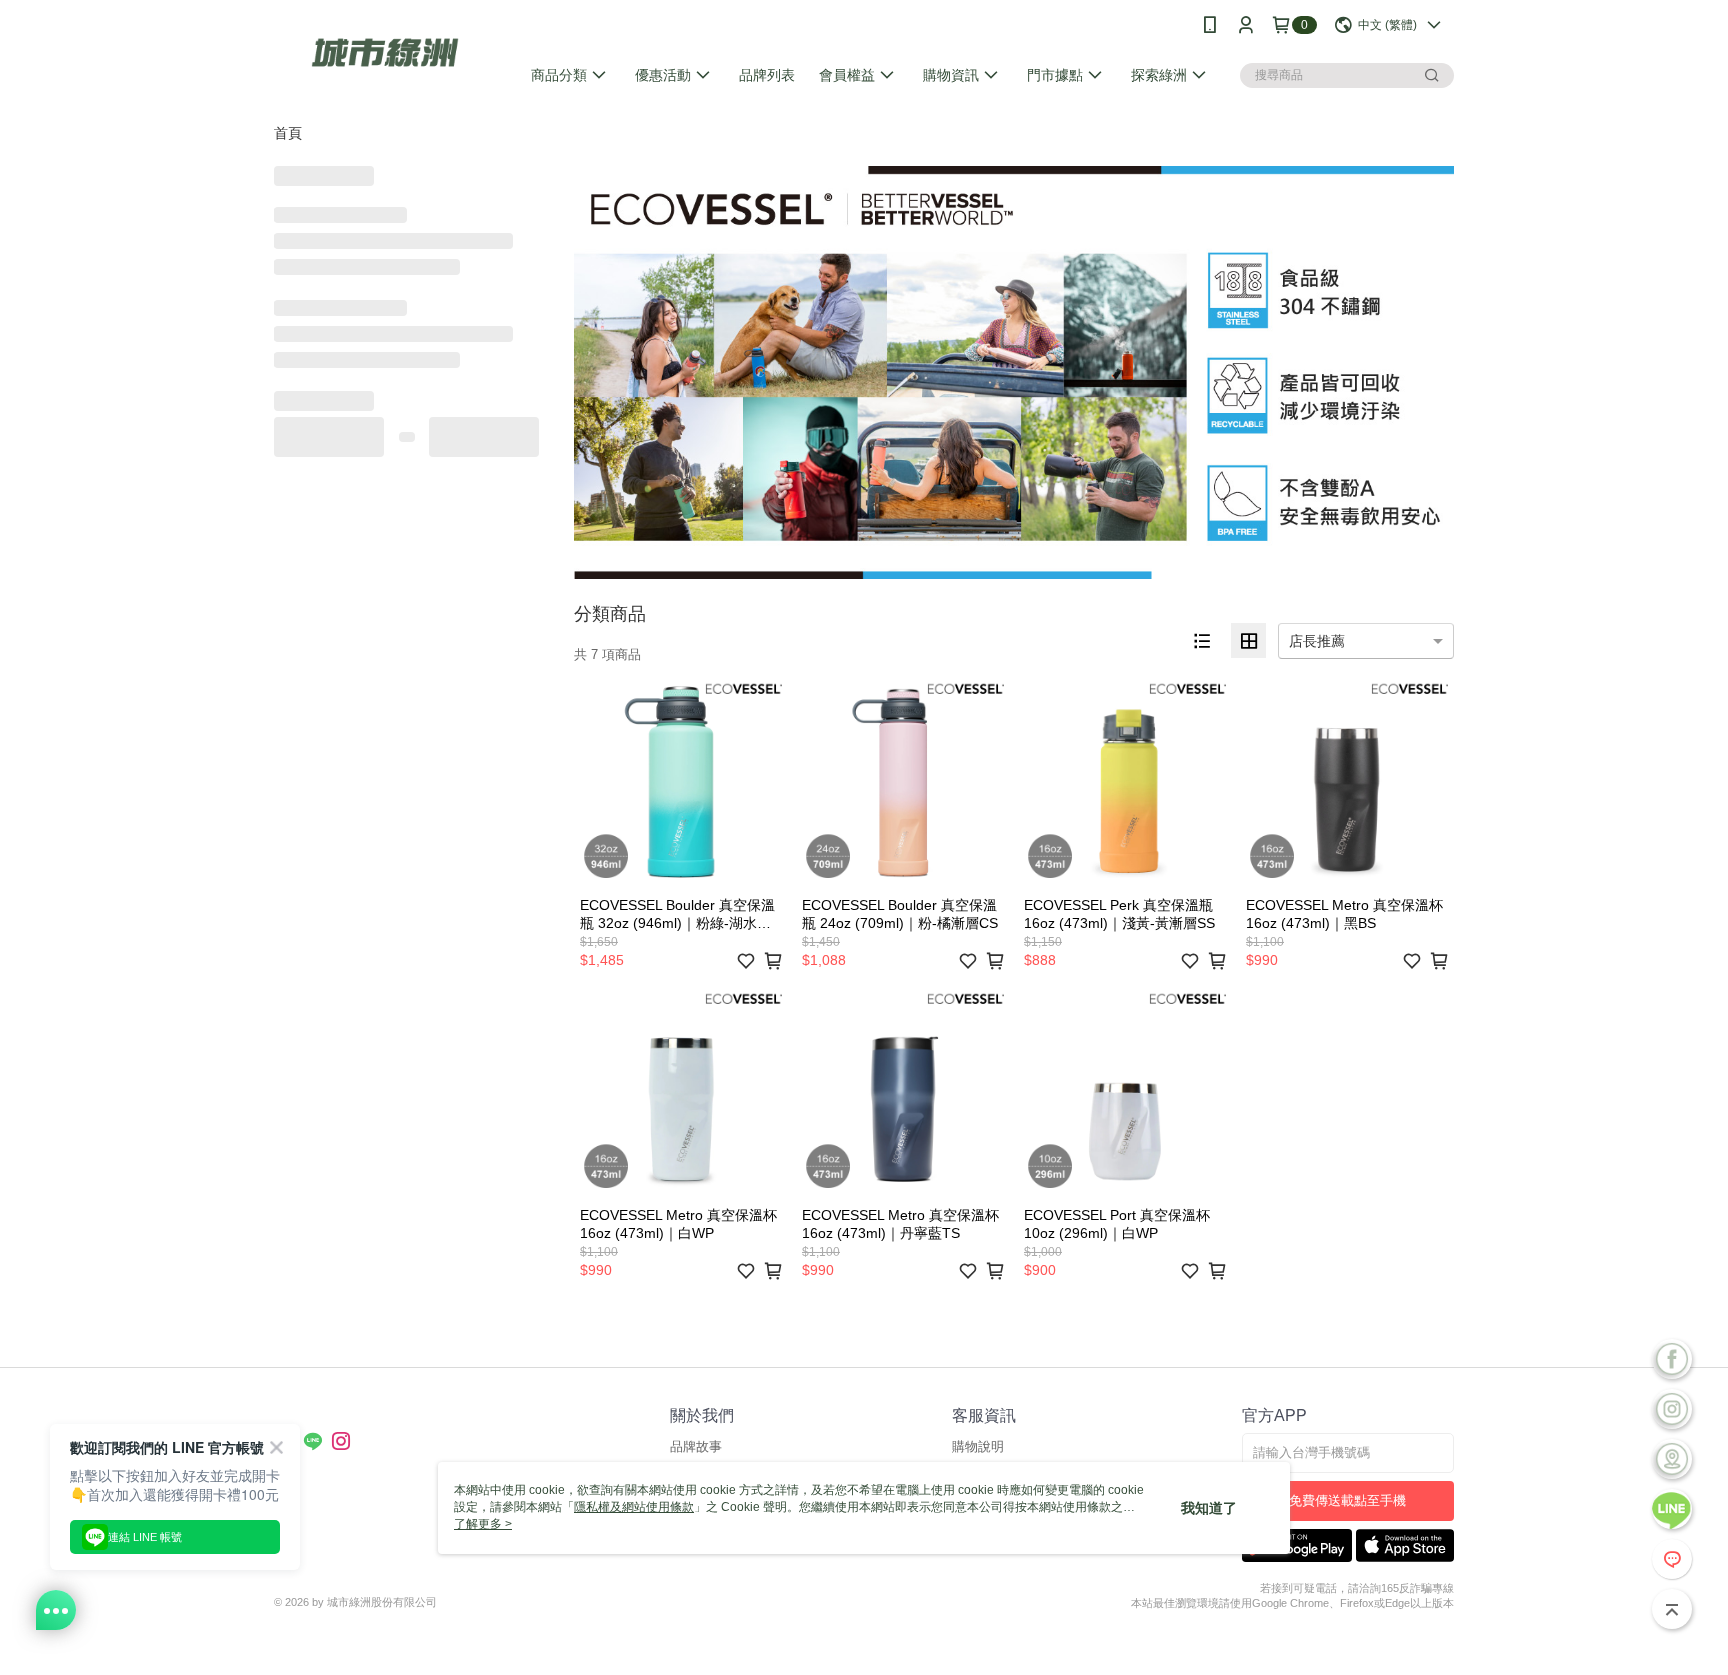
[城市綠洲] (385, 52)
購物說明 (978, 1446)
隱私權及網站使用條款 (634, 1507)
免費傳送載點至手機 (1347, 1500)
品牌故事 (696, 1446)
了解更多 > (483, 1524)
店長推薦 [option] (1317, 641)
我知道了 (1209, 1508)
